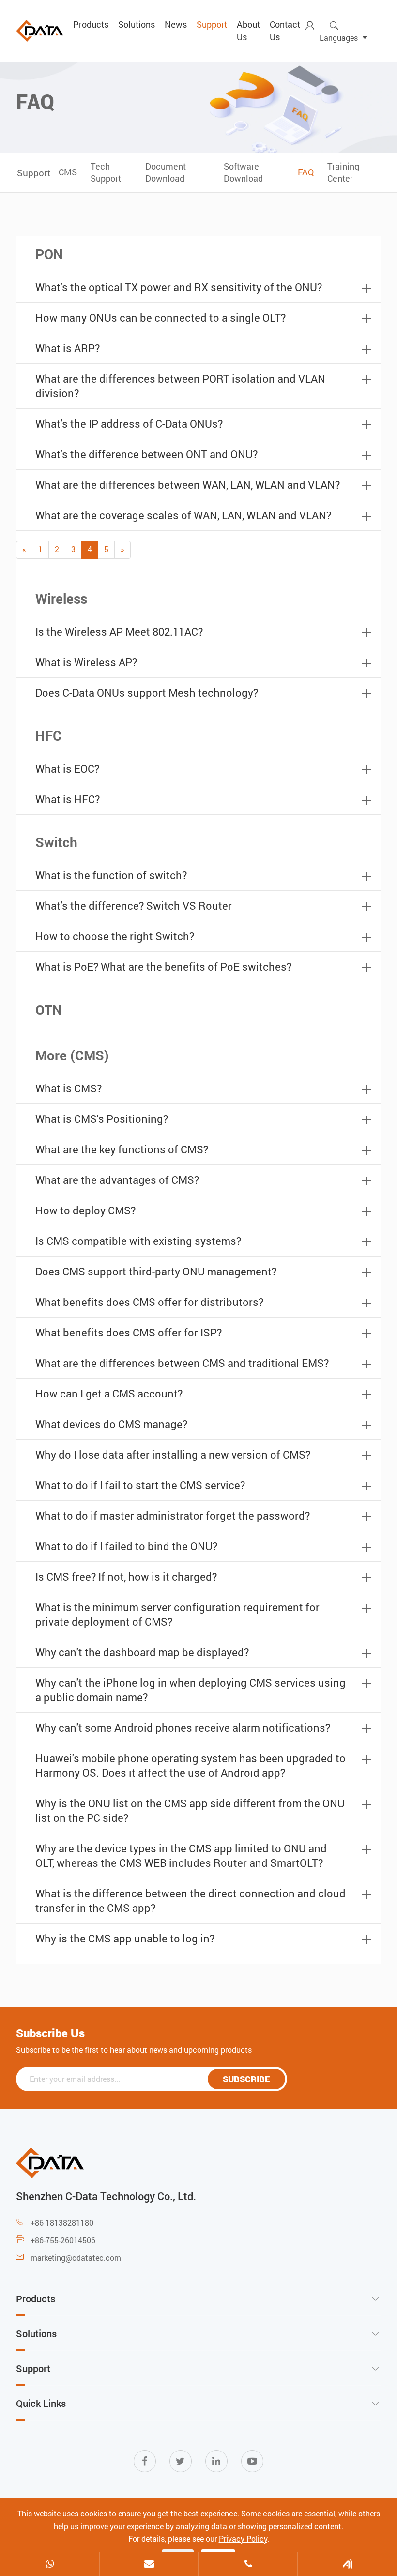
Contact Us (285, 31)
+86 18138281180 (62, 2223)
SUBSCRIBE (246, 2079)
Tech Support (106, 172)
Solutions (137, 24)
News (176, 24)
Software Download (243, 172)
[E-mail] (149, 2565)
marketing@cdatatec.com (76, 2258)
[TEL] (248, 2565)
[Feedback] (347, 2565)
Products (91, 24)
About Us (248, 31)
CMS (68, 172)
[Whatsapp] (50, 2565)
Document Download (166, 172)
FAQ (306, 172)
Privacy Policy (243, 2538)
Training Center (343, 172)
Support (212, 24)
